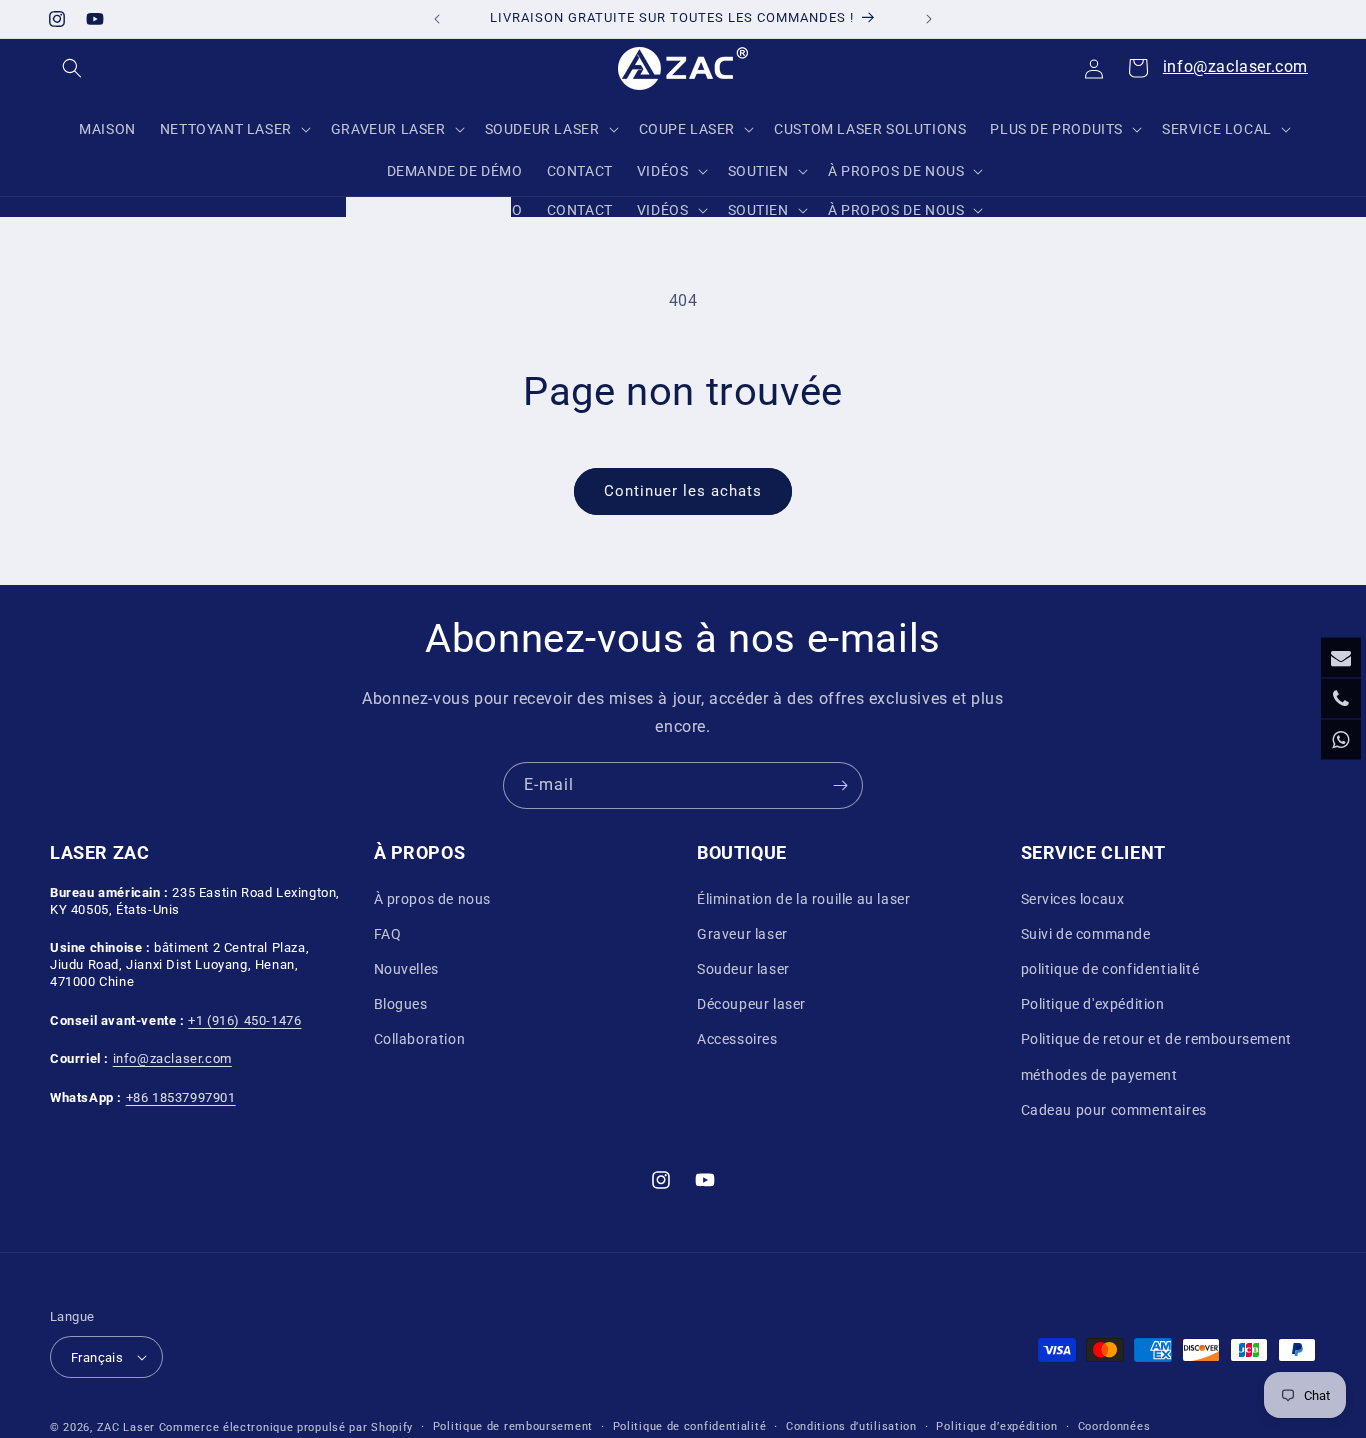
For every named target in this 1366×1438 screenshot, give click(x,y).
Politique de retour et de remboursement (1156, 1039)
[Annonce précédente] (437, 19)
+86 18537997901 (181, 1097)
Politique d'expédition (1093, 1004)
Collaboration (420, 1039)
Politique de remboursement (513, 1426)
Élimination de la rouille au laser (803, 899)
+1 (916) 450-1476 (244, 1019)
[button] (72, 68)
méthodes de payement (1099, 1074)
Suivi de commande (1086, 934)
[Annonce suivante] (929, 19)
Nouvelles (406, 969)
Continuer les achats (683, 491)
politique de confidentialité (1110, 969)
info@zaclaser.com (1235, 66)
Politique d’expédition (996, 1426)
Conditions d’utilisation (851, 1426)
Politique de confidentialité (690, 1426)
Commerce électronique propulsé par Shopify (286, 1427)
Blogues (401, 1004)
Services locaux (1073, 899)
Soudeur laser (743, 969)
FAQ (388, 934)
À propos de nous (433, 899)
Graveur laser (742, 934)
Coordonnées (1114, 1426)
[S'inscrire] (840, 785)
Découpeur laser (751, 1004)
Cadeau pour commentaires (1114, 1110)
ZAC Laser (126, 1427)
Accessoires (737, 1039)
